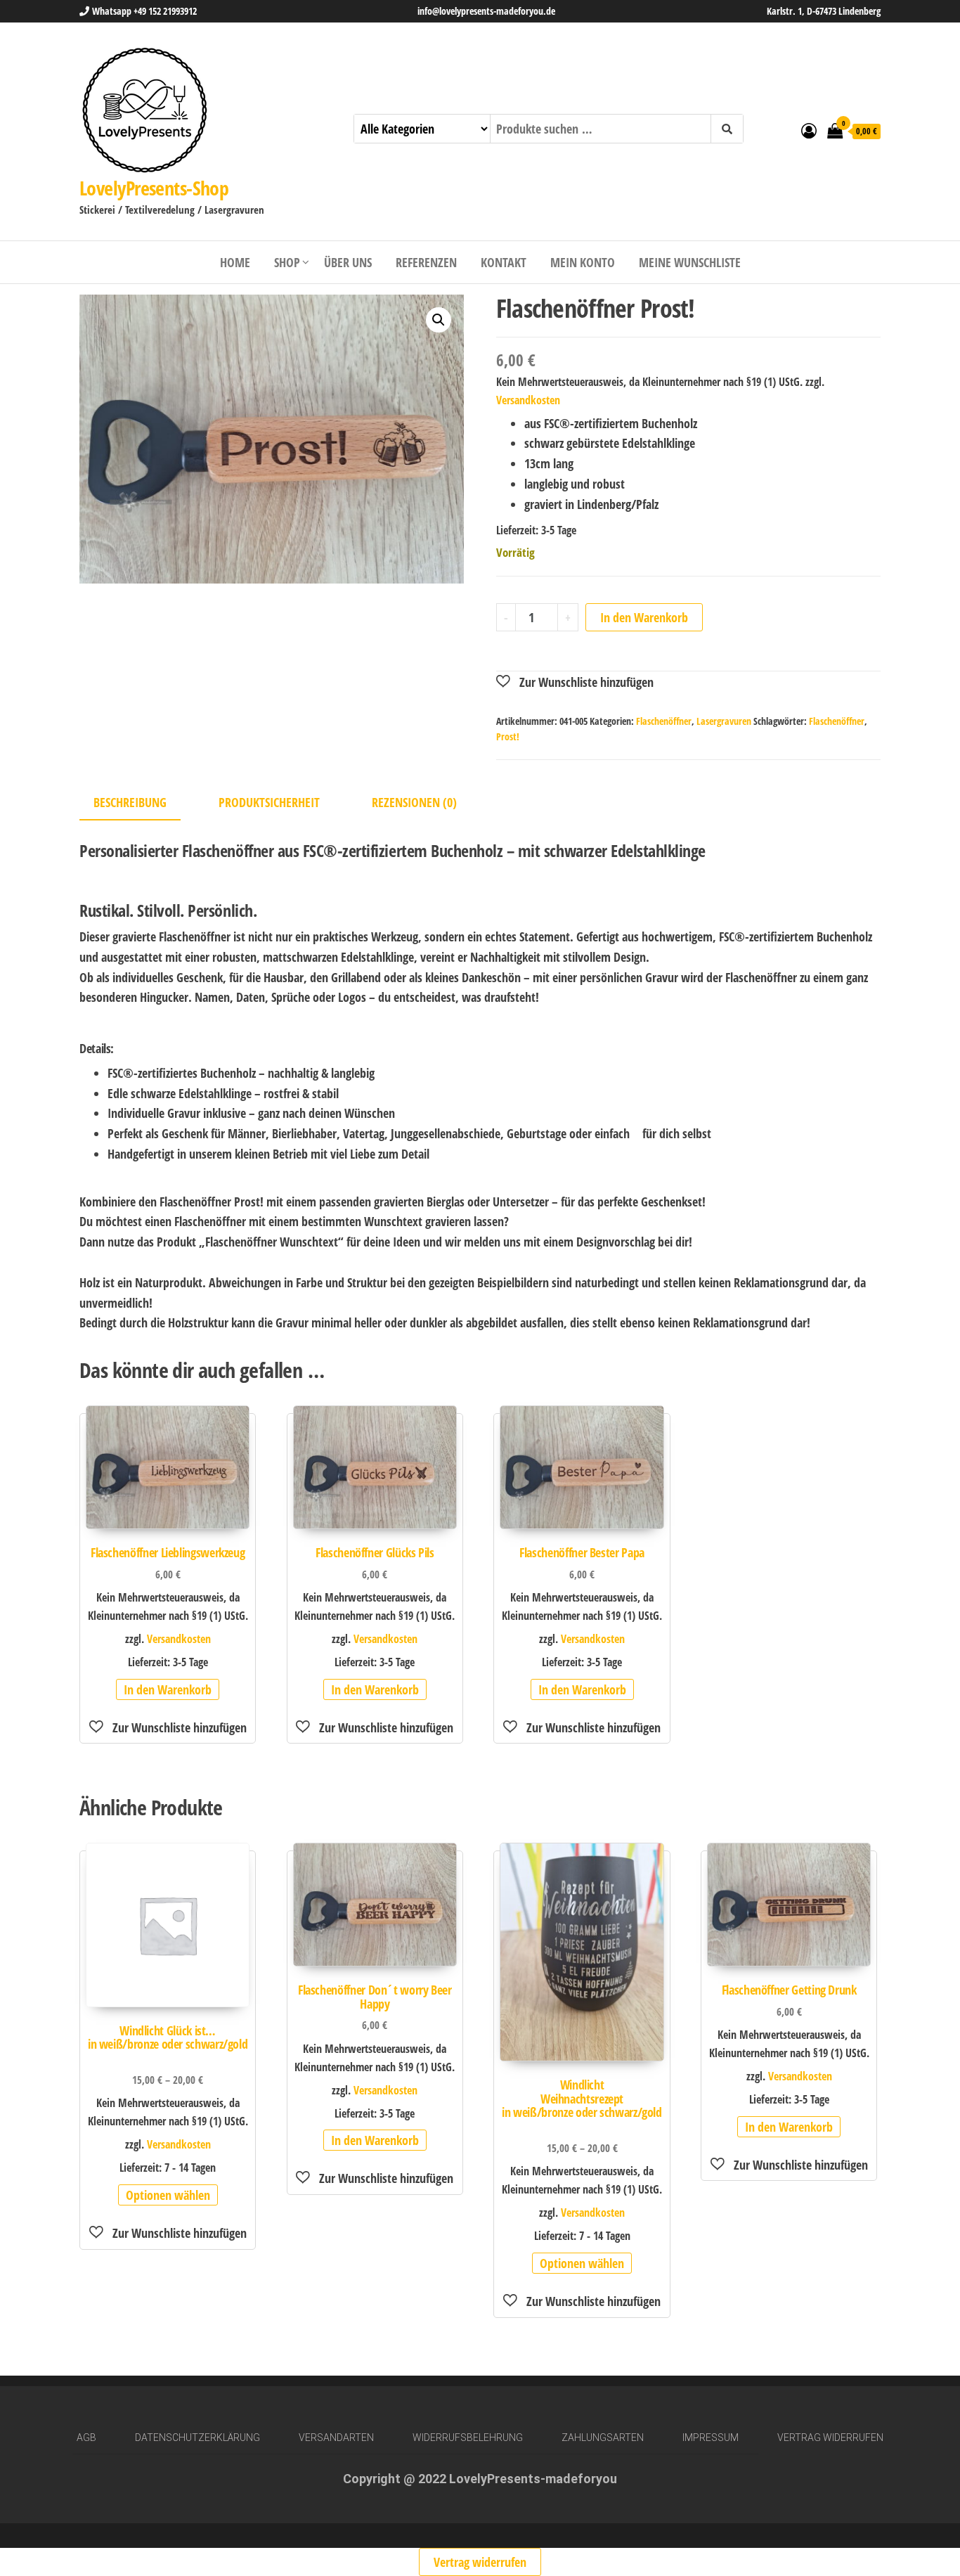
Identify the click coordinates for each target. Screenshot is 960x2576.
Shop (287, 262)
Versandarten (336, 2437)
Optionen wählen (168, 2195)
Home (235, 262)
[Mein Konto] (809, 130)
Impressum (711, 2437)
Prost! (508, 736)
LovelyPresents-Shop (154, 188)
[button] (439, 320)
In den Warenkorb (644, 617)
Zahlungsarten (603, 2437)
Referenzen (426, 262)
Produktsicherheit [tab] (269, 802)
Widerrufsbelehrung (468, 2437)
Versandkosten (528, 400)
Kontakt (504, 262)
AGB (86, 2437)
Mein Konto (583, 262)
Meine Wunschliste (690, 262)
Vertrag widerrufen (830, 2437)
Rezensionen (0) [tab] (414, 802)
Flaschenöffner (664, 721)
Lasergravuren (724, 721)
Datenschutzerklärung (197, 2437)
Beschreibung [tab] (130, 802)
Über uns (348, 262)
